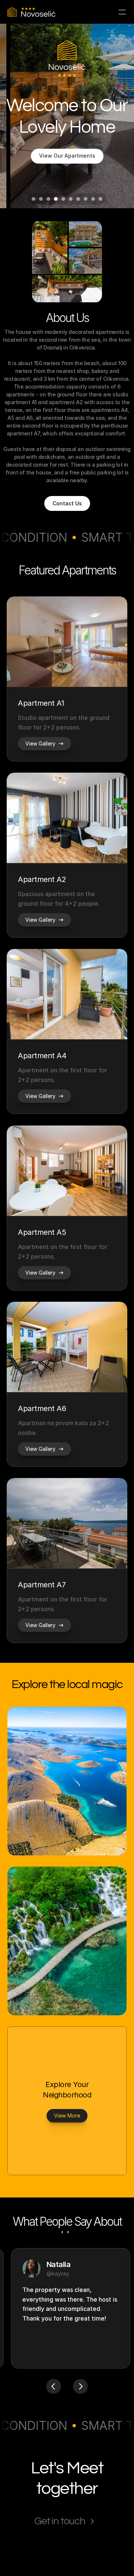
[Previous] (54, 2386)
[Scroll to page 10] (101, 199)
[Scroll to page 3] (48, 199)
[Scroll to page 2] (41, 199)
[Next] (80, 2386)
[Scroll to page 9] (93, 199)
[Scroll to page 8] (86, 199)
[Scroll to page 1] (33, 199)
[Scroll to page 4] (56, 199)
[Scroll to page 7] (78, 199)
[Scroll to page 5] (63, 199)
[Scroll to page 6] (71, 199)
